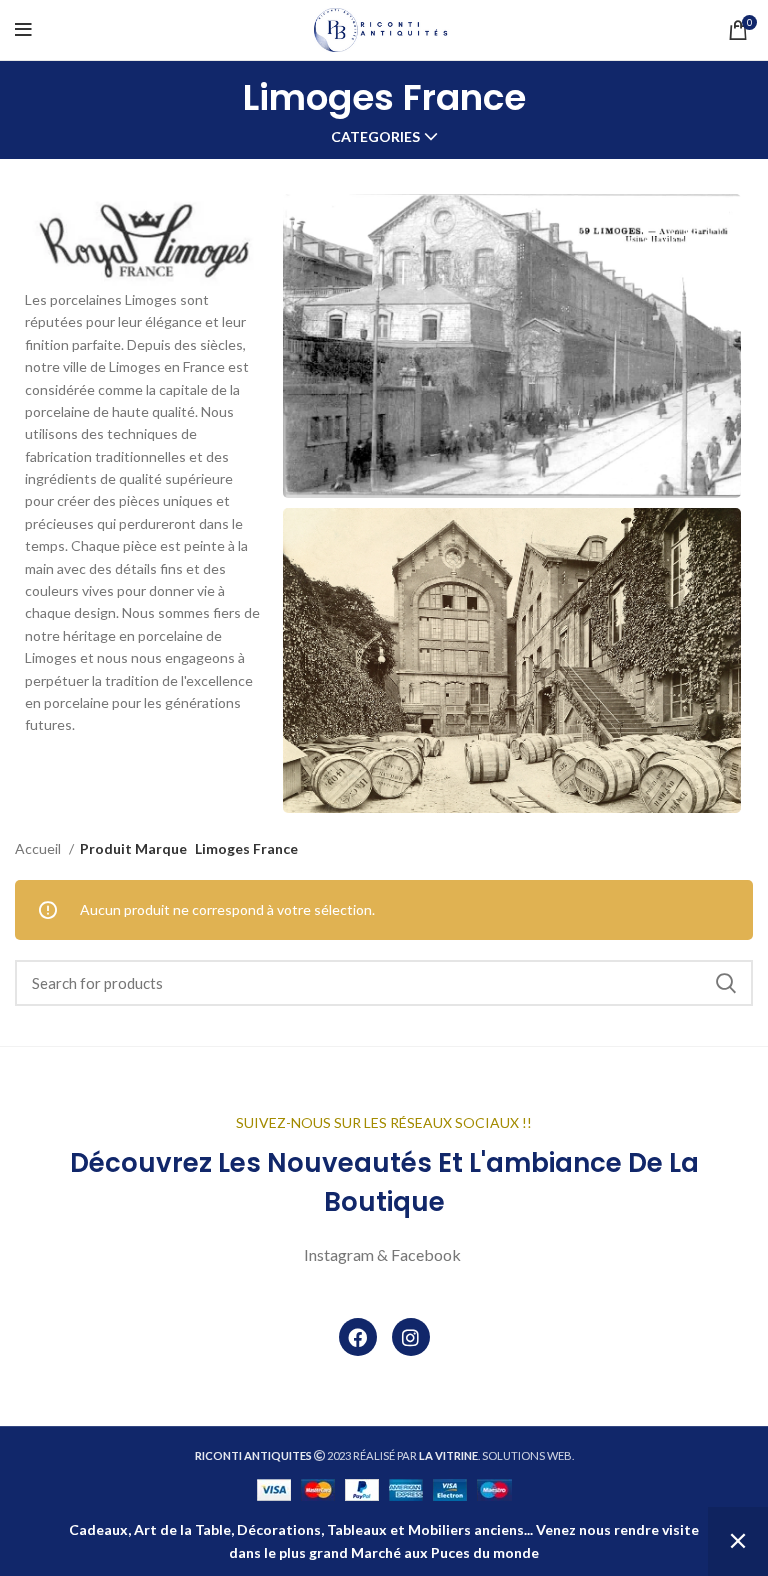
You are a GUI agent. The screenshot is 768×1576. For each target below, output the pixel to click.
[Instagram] (411, 1337)
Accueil (39, 848)
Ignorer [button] (738, 1541)
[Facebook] (358, 1337)
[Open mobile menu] (23, 30)
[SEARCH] (726, 983)
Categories (375, 137)
